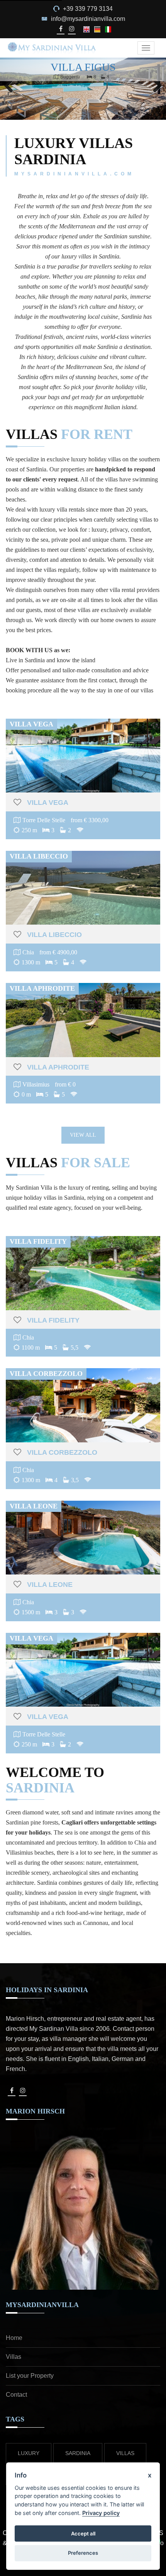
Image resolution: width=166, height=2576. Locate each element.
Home (14, 2338)
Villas (14, 2357)
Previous (12, 96)
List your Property (30, 2376)
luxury (29, 2453)
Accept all (83, 2533)
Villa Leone (50, 1585)
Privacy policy (101, 2513)
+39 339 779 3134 (88, 9)
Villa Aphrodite (58, 1067)
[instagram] (72, 29)
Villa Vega (48, 803)
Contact (16, 2395)
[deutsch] (98, 29)
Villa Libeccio (54, 935)
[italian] (108, 29)
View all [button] (83, 1135)
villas (125, 2453)
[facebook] (60, 29)
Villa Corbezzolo (62, 1452)
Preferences (83, 2553)
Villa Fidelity (53, 1320)
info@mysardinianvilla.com (88, 19)
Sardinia (78, 2453)
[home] (52, 48)
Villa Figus (83, 67)
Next (156, 96)
